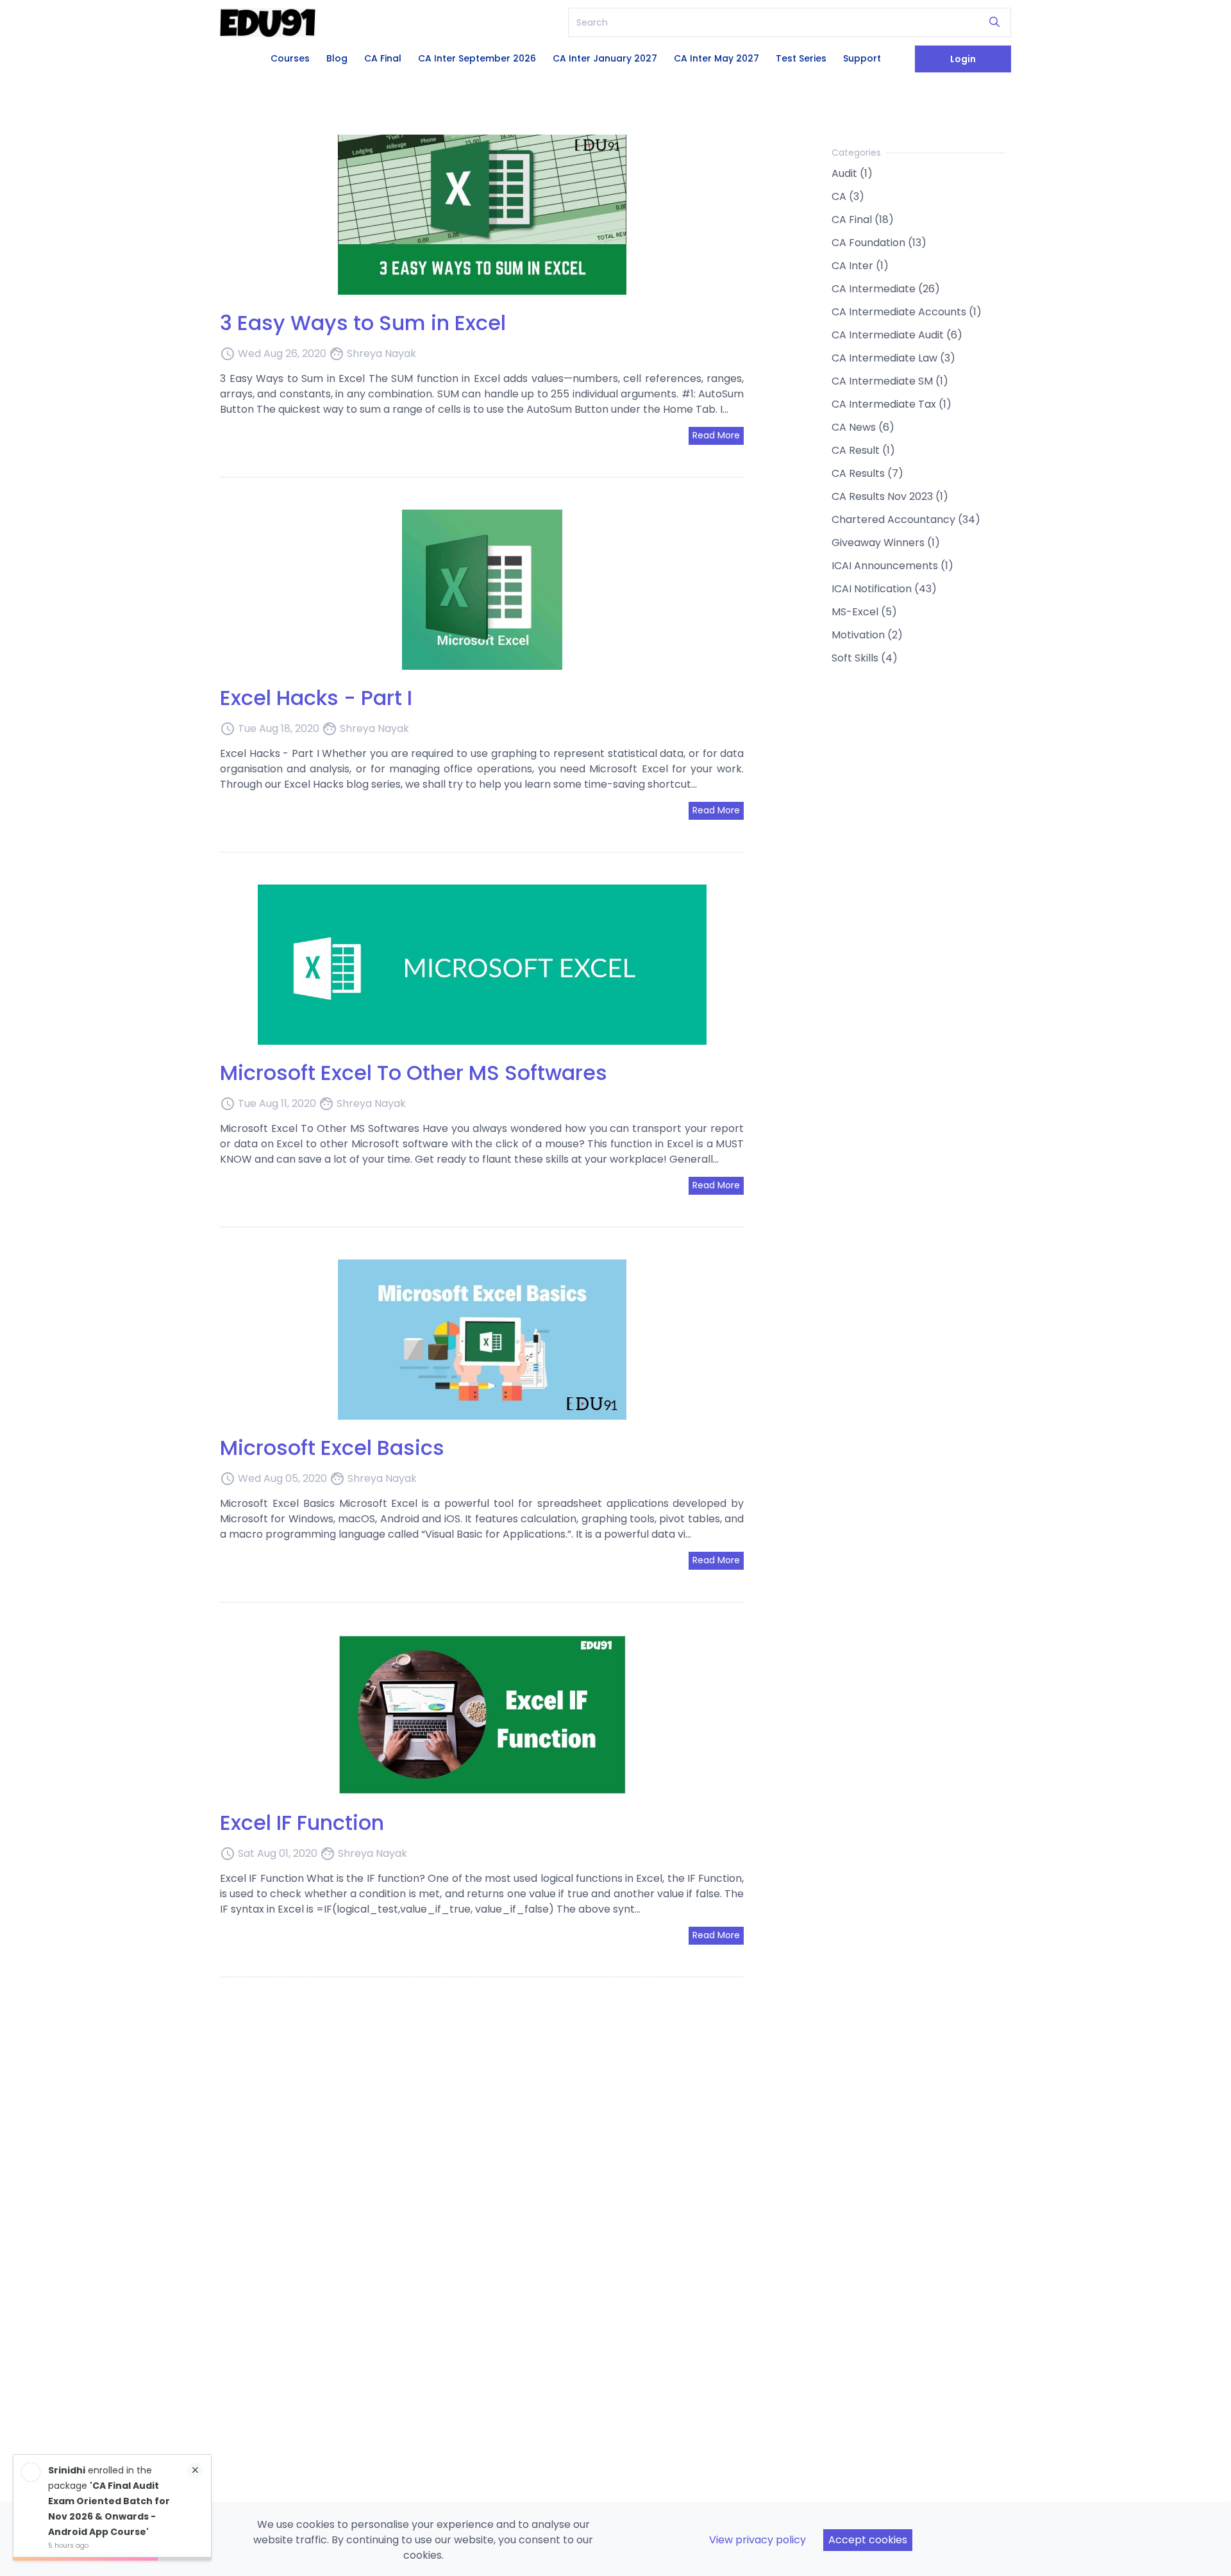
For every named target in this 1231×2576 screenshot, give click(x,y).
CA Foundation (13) (879, 243)
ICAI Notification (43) (884, 589)
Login (963, 59)
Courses (290, 58)
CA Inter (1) (860, 266)
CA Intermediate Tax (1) (892, 404)
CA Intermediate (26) (886, 289)
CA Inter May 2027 (716, 58)
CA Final (383, 58)
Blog (337, 58)
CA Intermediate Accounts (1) (907, 312)
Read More (716, 435)
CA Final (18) (863, 220)
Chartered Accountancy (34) (906, 519)
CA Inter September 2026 (477, 58)
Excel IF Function (302, 1823)
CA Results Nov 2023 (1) (890, 496)
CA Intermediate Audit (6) (897, 335)
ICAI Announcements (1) (892, 566)
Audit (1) (852, 173)
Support (862, 58)
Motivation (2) (867, 635)
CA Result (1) (863, 450)
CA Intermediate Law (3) (893, 358)
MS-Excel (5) (864, 612)
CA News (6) (863, 427)
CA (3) (848, 196)
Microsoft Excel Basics (332, 1448)
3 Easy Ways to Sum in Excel (363, 323)
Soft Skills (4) (865, 658)
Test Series (801, 58)
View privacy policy (758, 2540)
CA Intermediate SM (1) (890, 381)
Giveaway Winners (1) (886, 543)
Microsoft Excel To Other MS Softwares (414, 1073)
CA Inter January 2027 (605, 58)
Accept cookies (868, 2540)
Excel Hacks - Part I (316, 698)
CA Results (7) (867, 473)
